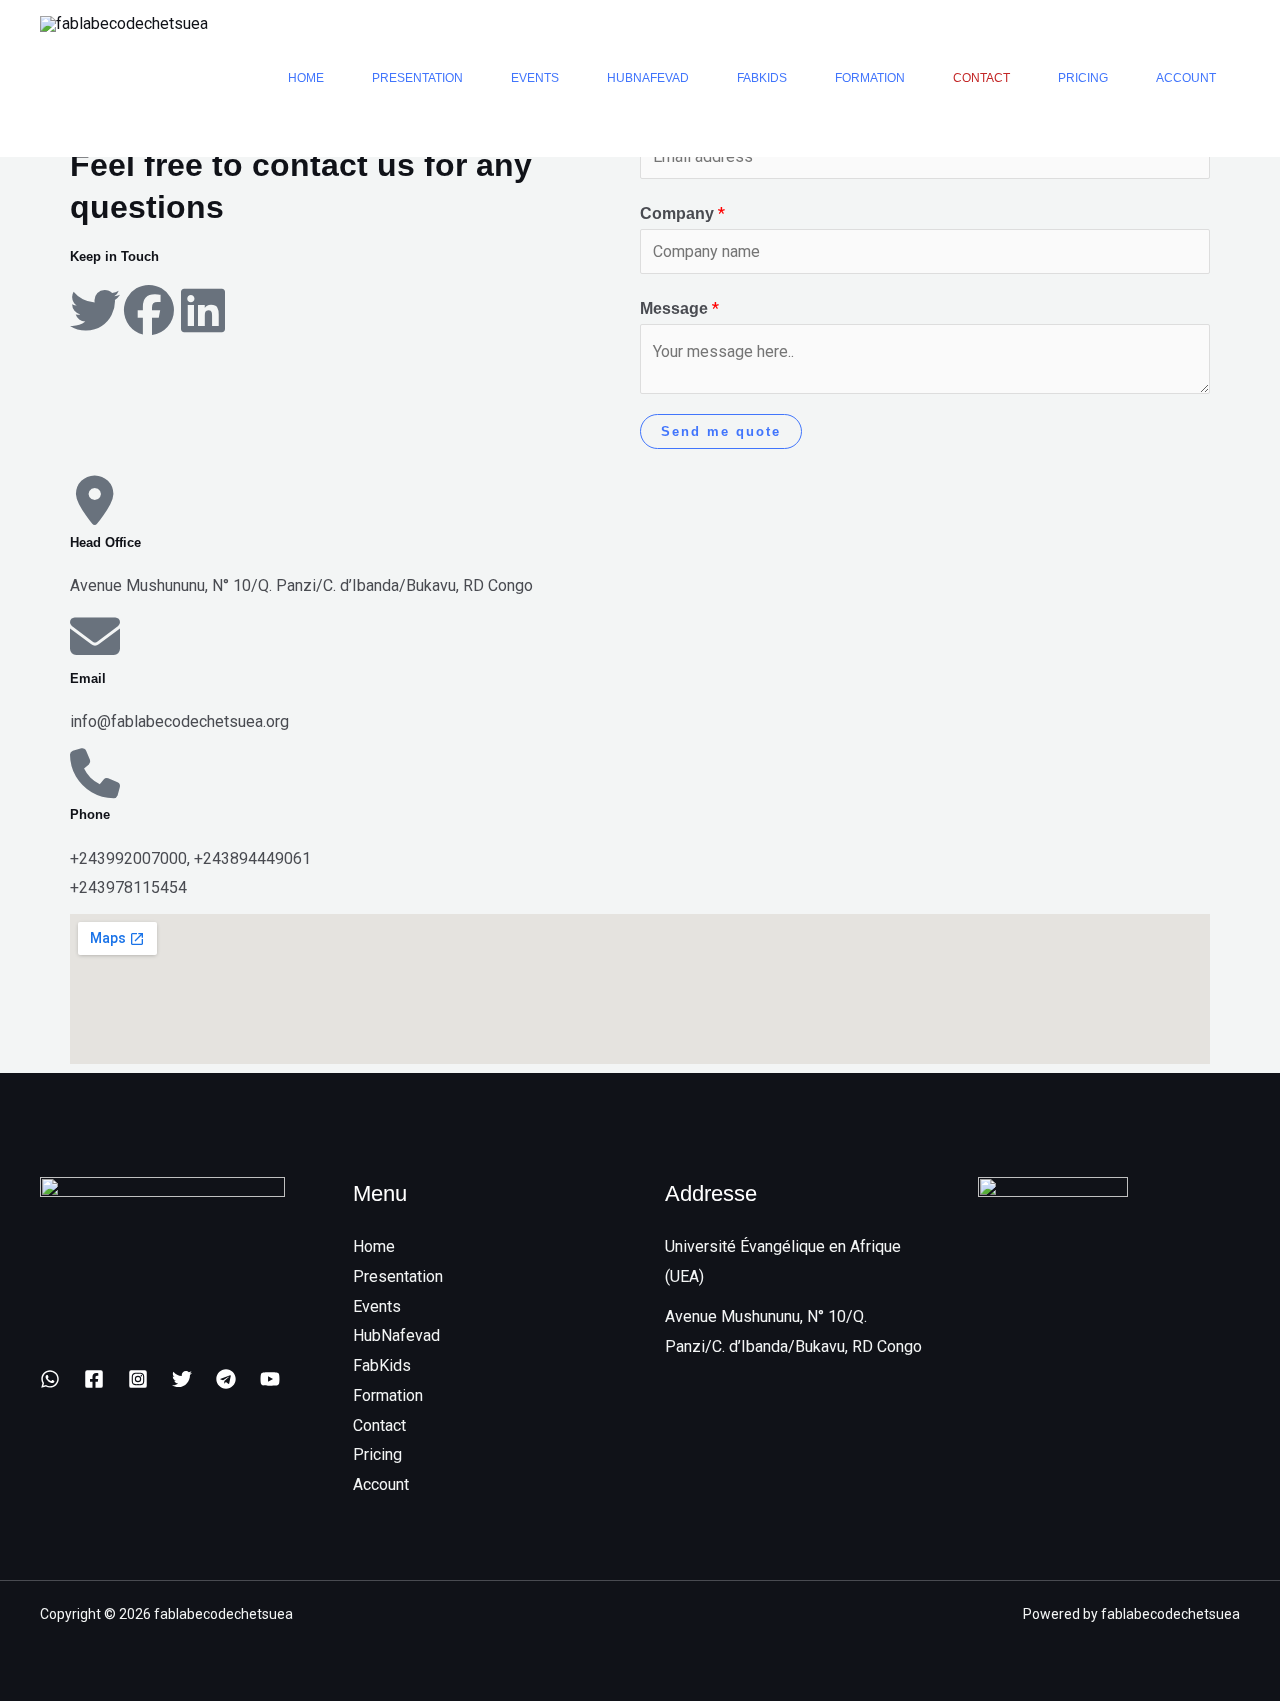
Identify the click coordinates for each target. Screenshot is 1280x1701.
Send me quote (721, 431)
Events (535, 78)
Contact (981, 78)
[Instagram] (138, 1379)
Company (682, 213)
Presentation (417, 78)
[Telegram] (226, 1379)
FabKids (762, 78)
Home (306, 78)
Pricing (1083, 78)
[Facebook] (94, 1379)
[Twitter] (182, 1379)
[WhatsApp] (50, 1379)
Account (1186, 78)
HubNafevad (648, 78)
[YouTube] (270, 1379)
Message (679, 308)
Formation (870, 78)
